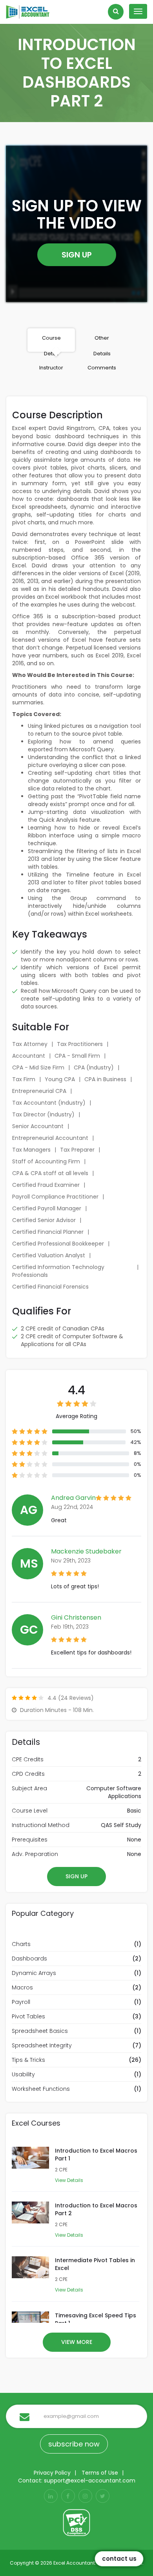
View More (77, 2342)
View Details (69, 2180)
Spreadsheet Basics (40, 2031)
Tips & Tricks (28, 2060)
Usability (23, 2074)
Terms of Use (100, 2473)
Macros (22, 1987)
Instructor (51, 368)
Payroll (21, 2002)
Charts (21, 1944)
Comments (102, 368)
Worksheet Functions (41, 2089)
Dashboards (29, 1959)
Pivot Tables (28, 2016)
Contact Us (119, 2559)
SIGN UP (77, 255)
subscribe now (74, 2444)
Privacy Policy (52, 2473)
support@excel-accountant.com (90, 2481)
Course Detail (51, 343)
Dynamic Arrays (34, 1973)
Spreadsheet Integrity (42, 2045)
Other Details (102, 343)
